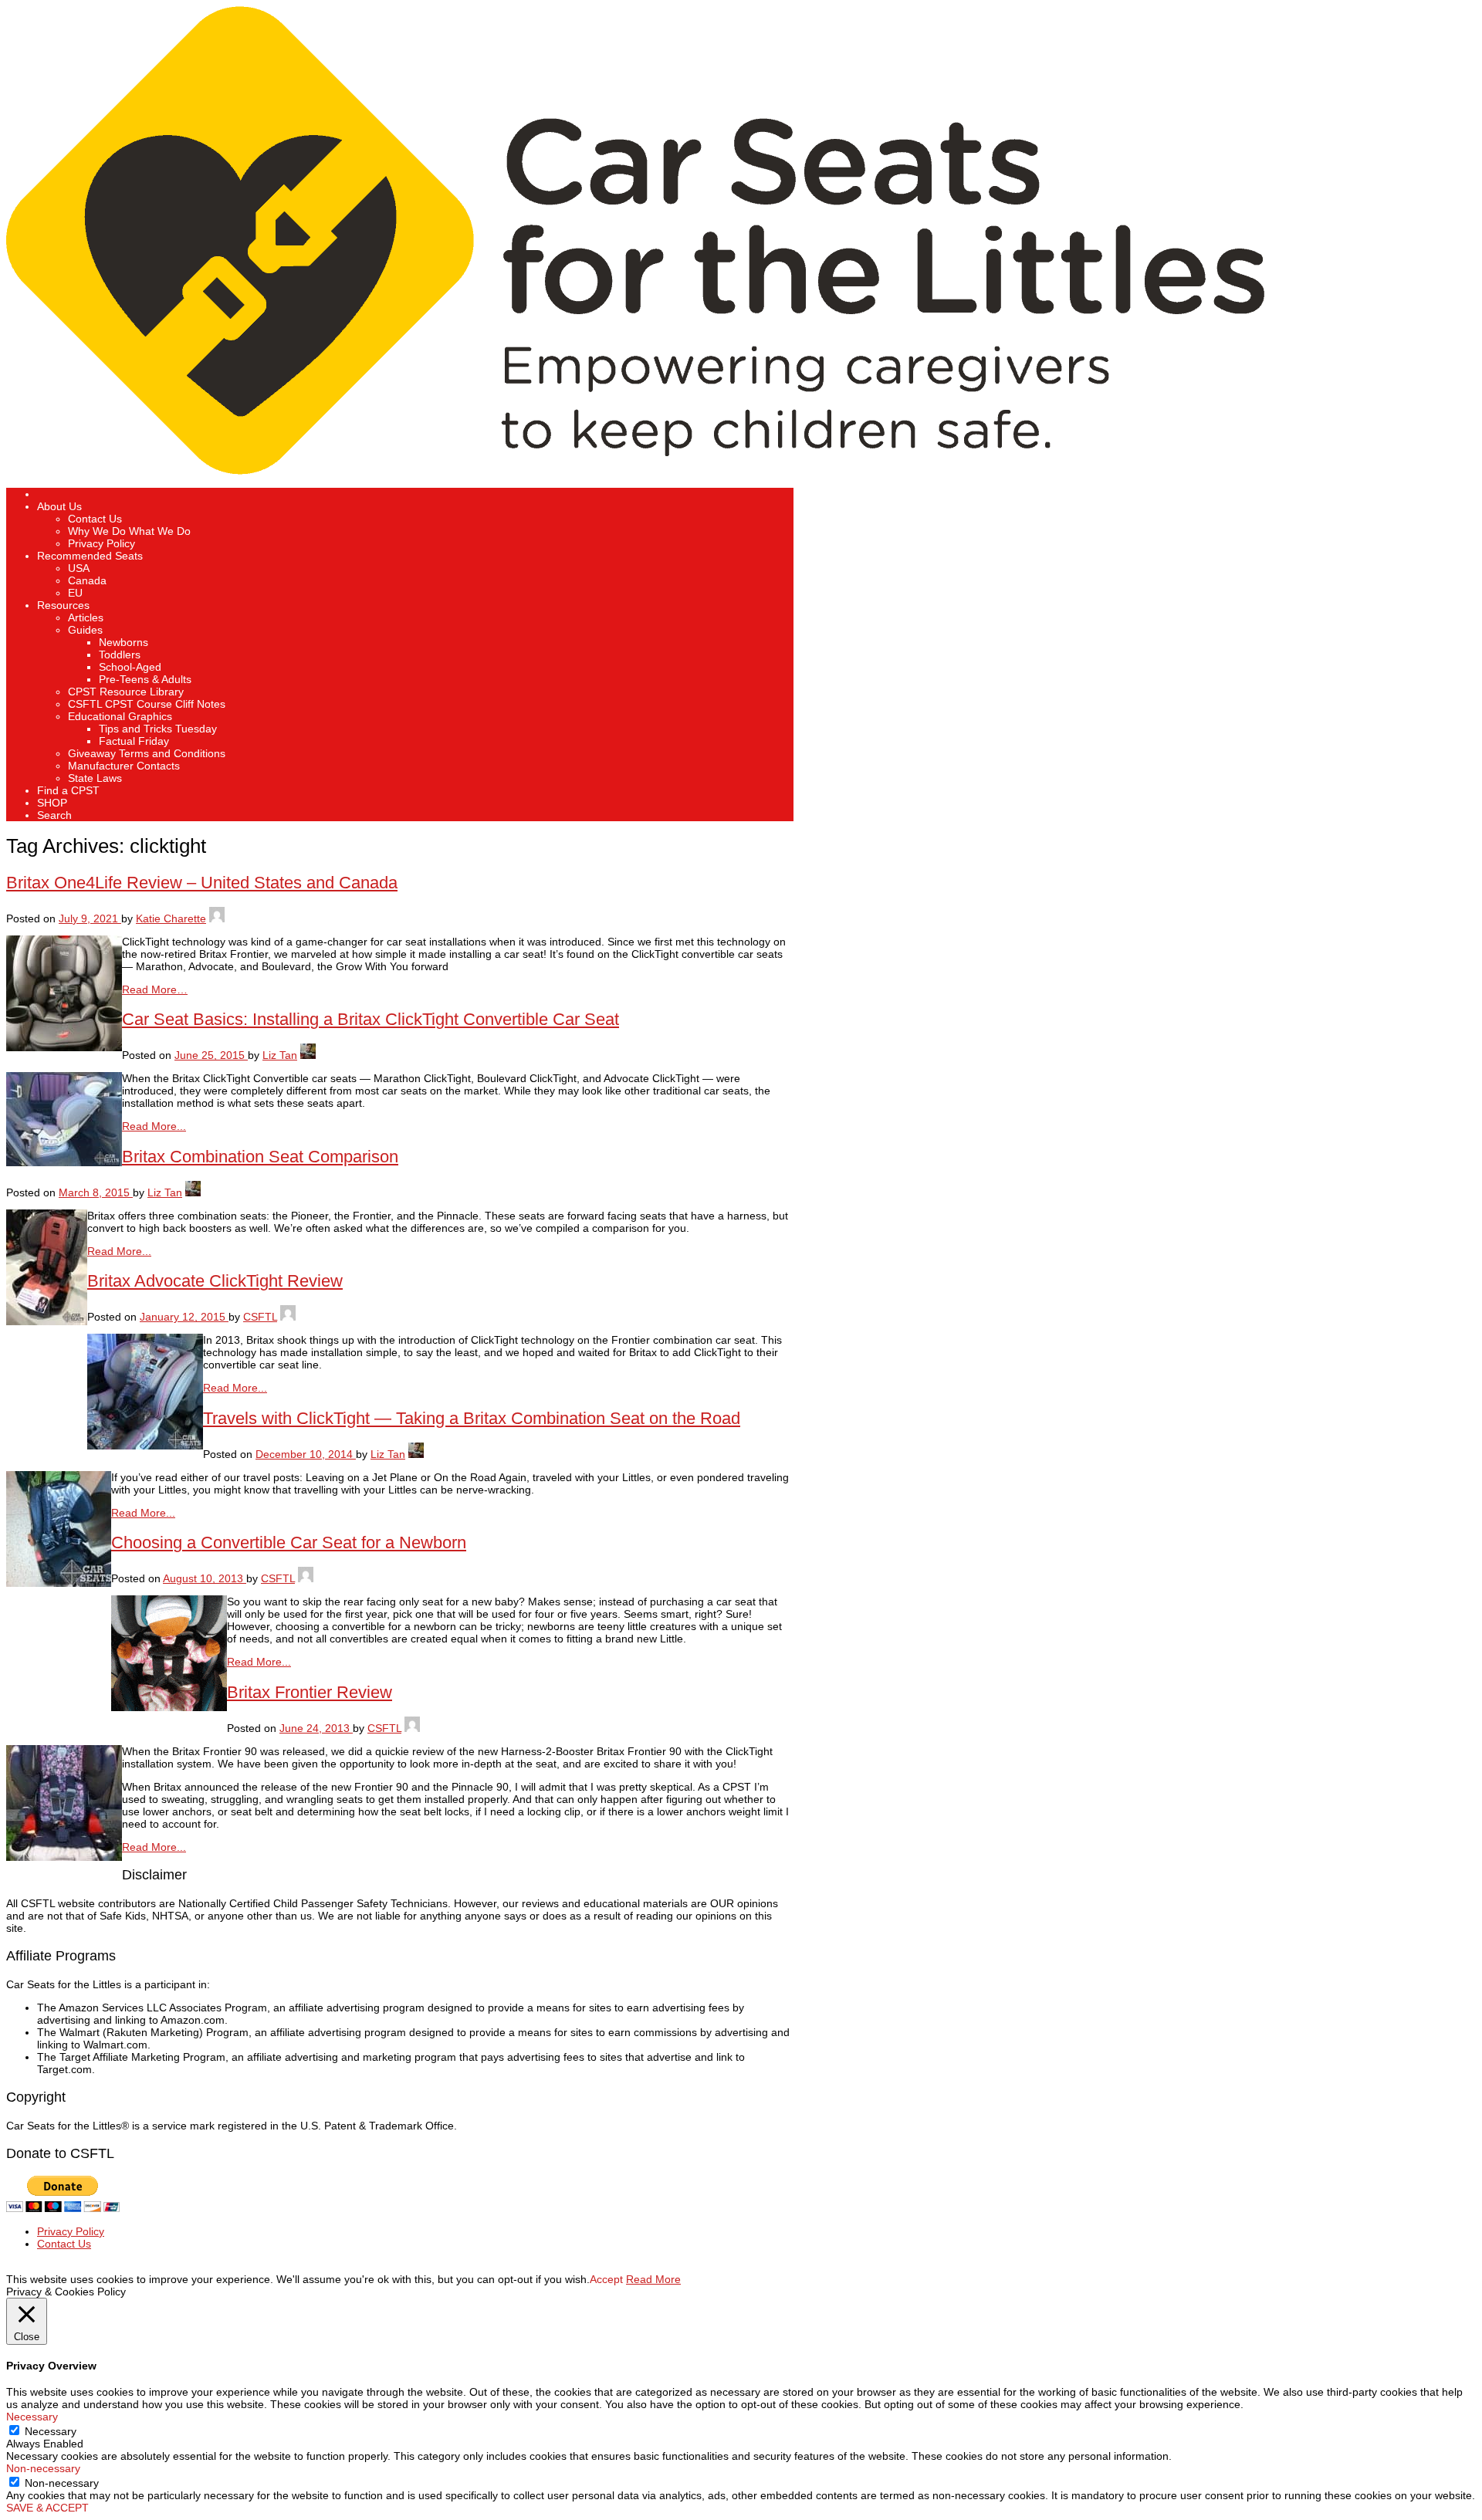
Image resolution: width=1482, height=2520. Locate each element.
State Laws (95, 778)
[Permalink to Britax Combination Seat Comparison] (47, 1321)
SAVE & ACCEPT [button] (47, 2508)
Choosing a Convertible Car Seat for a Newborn (289, 1542)
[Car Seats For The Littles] (635, 471)
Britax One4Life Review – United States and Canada (202, 883)
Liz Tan (280, 1055)
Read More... (154, 1126)
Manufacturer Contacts (124, 766)
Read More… (155, 989)
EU (75, 593)
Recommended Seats (90, 556)
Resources (63, 605)
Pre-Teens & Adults (145, 679)
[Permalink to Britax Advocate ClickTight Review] (145, 1446)
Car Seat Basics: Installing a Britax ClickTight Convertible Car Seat (370, 1019)
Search (54, 815)
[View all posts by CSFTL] (288, 1317)
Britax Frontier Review (310, 1692)
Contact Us (95, 519)
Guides (85, 630)
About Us (59, 506)
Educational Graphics (120, 716)
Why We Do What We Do (129, 531)
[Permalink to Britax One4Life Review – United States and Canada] (64, 1047)
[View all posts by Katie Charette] (217, 918)
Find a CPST (68, 790)
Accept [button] (606, 2279)
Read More (653, 2279)
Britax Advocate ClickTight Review (215, 1281)
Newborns (123, 642)
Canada (87, 580)
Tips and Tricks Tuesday (158, 729)
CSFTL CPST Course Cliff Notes (147, 704)
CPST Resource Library (126, 692)
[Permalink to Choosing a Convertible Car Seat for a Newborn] (169, 1707)
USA (79, 568)
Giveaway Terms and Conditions (147, 753)
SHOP (52, 803)
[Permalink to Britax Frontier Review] (64, 1857)
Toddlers (120, 655)
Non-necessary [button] (43, 2468)
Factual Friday (134, 741)
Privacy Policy (102, 543)
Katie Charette (171, 918)
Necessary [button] (32, 2417)
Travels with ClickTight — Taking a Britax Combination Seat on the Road (472, 1418)
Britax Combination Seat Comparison (260, 1157)
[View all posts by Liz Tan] (308, 1055)
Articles (86, 617)
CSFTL (260, 1317)
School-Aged (130, 667)
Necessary (51, 2431)
